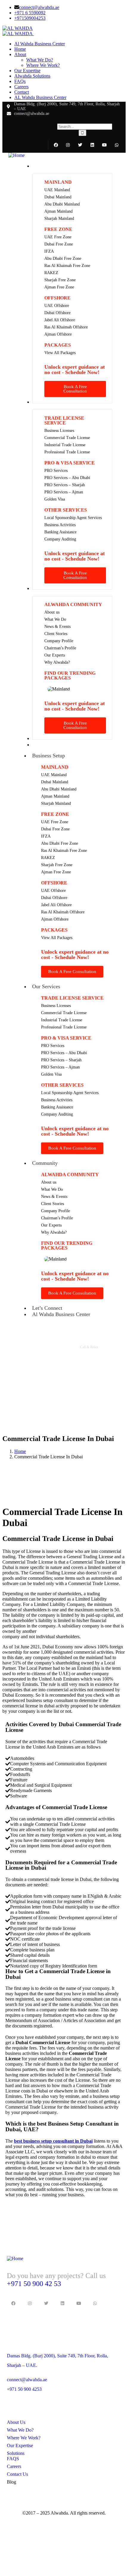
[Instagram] (68, 145)
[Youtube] (104, 145)
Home (20, 1451)
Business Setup (49, 756)
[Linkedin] (92, 145)
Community (45, 1163)
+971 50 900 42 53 (34, 2284)
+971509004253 (30, 18)
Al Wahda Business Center (61, 1314)
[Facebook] (56, 145)
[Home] (17, 155)
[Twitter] (80, 145)
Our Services (46, 986)
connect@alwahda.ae (39, 7)
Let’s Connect (47, 1308)
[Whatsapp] (117, 145)
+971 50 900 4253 (24, 2389)
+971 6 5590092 (30, 13)
